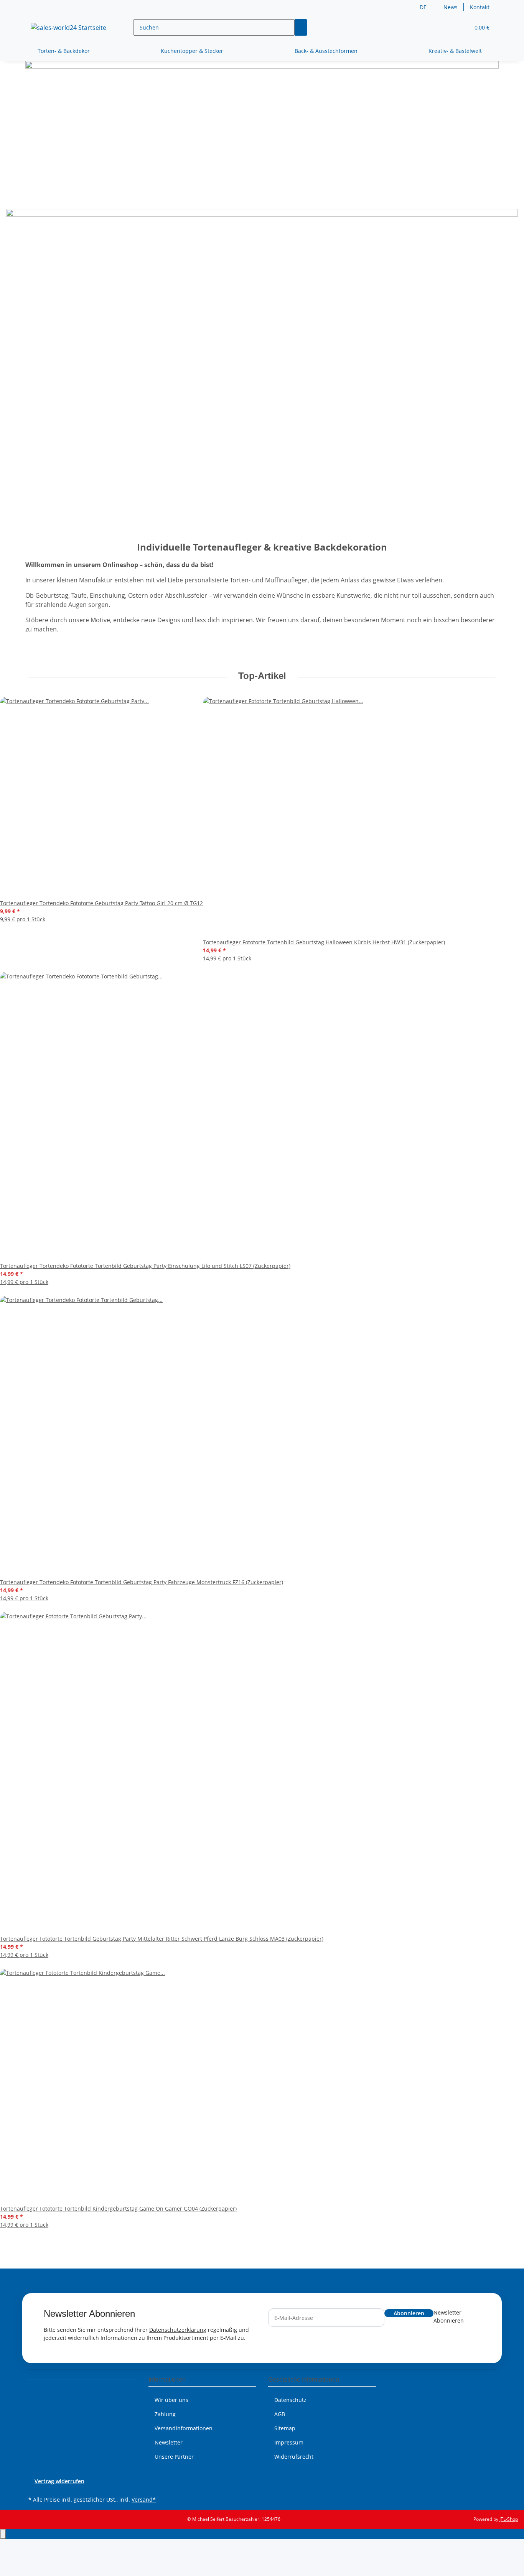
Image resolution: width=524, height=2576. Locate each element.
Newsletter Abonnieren (449, 2316)
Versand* (144, 2500)
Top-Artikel (262, 676)
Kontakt (480, 7)
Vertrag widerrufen (59, 2481)
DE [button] (424, 7)
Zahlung (165, 2414)
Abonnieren (409, 2313)
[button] (448, 27)
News (451, 7)
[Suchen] (301, 27)
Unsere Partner (174, 2457)
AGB (280, 2414)
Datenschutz (290, 2400)
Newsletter (169, 2442)
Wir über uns (171, 2400)
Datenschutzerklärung (178, 2330)
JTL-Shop (509, 2519)
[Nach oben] (3, 2534)
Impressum (289, 2442)
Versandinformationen (184, 2428)
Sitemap (285, 2428)
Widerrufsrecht (294, 2457)
